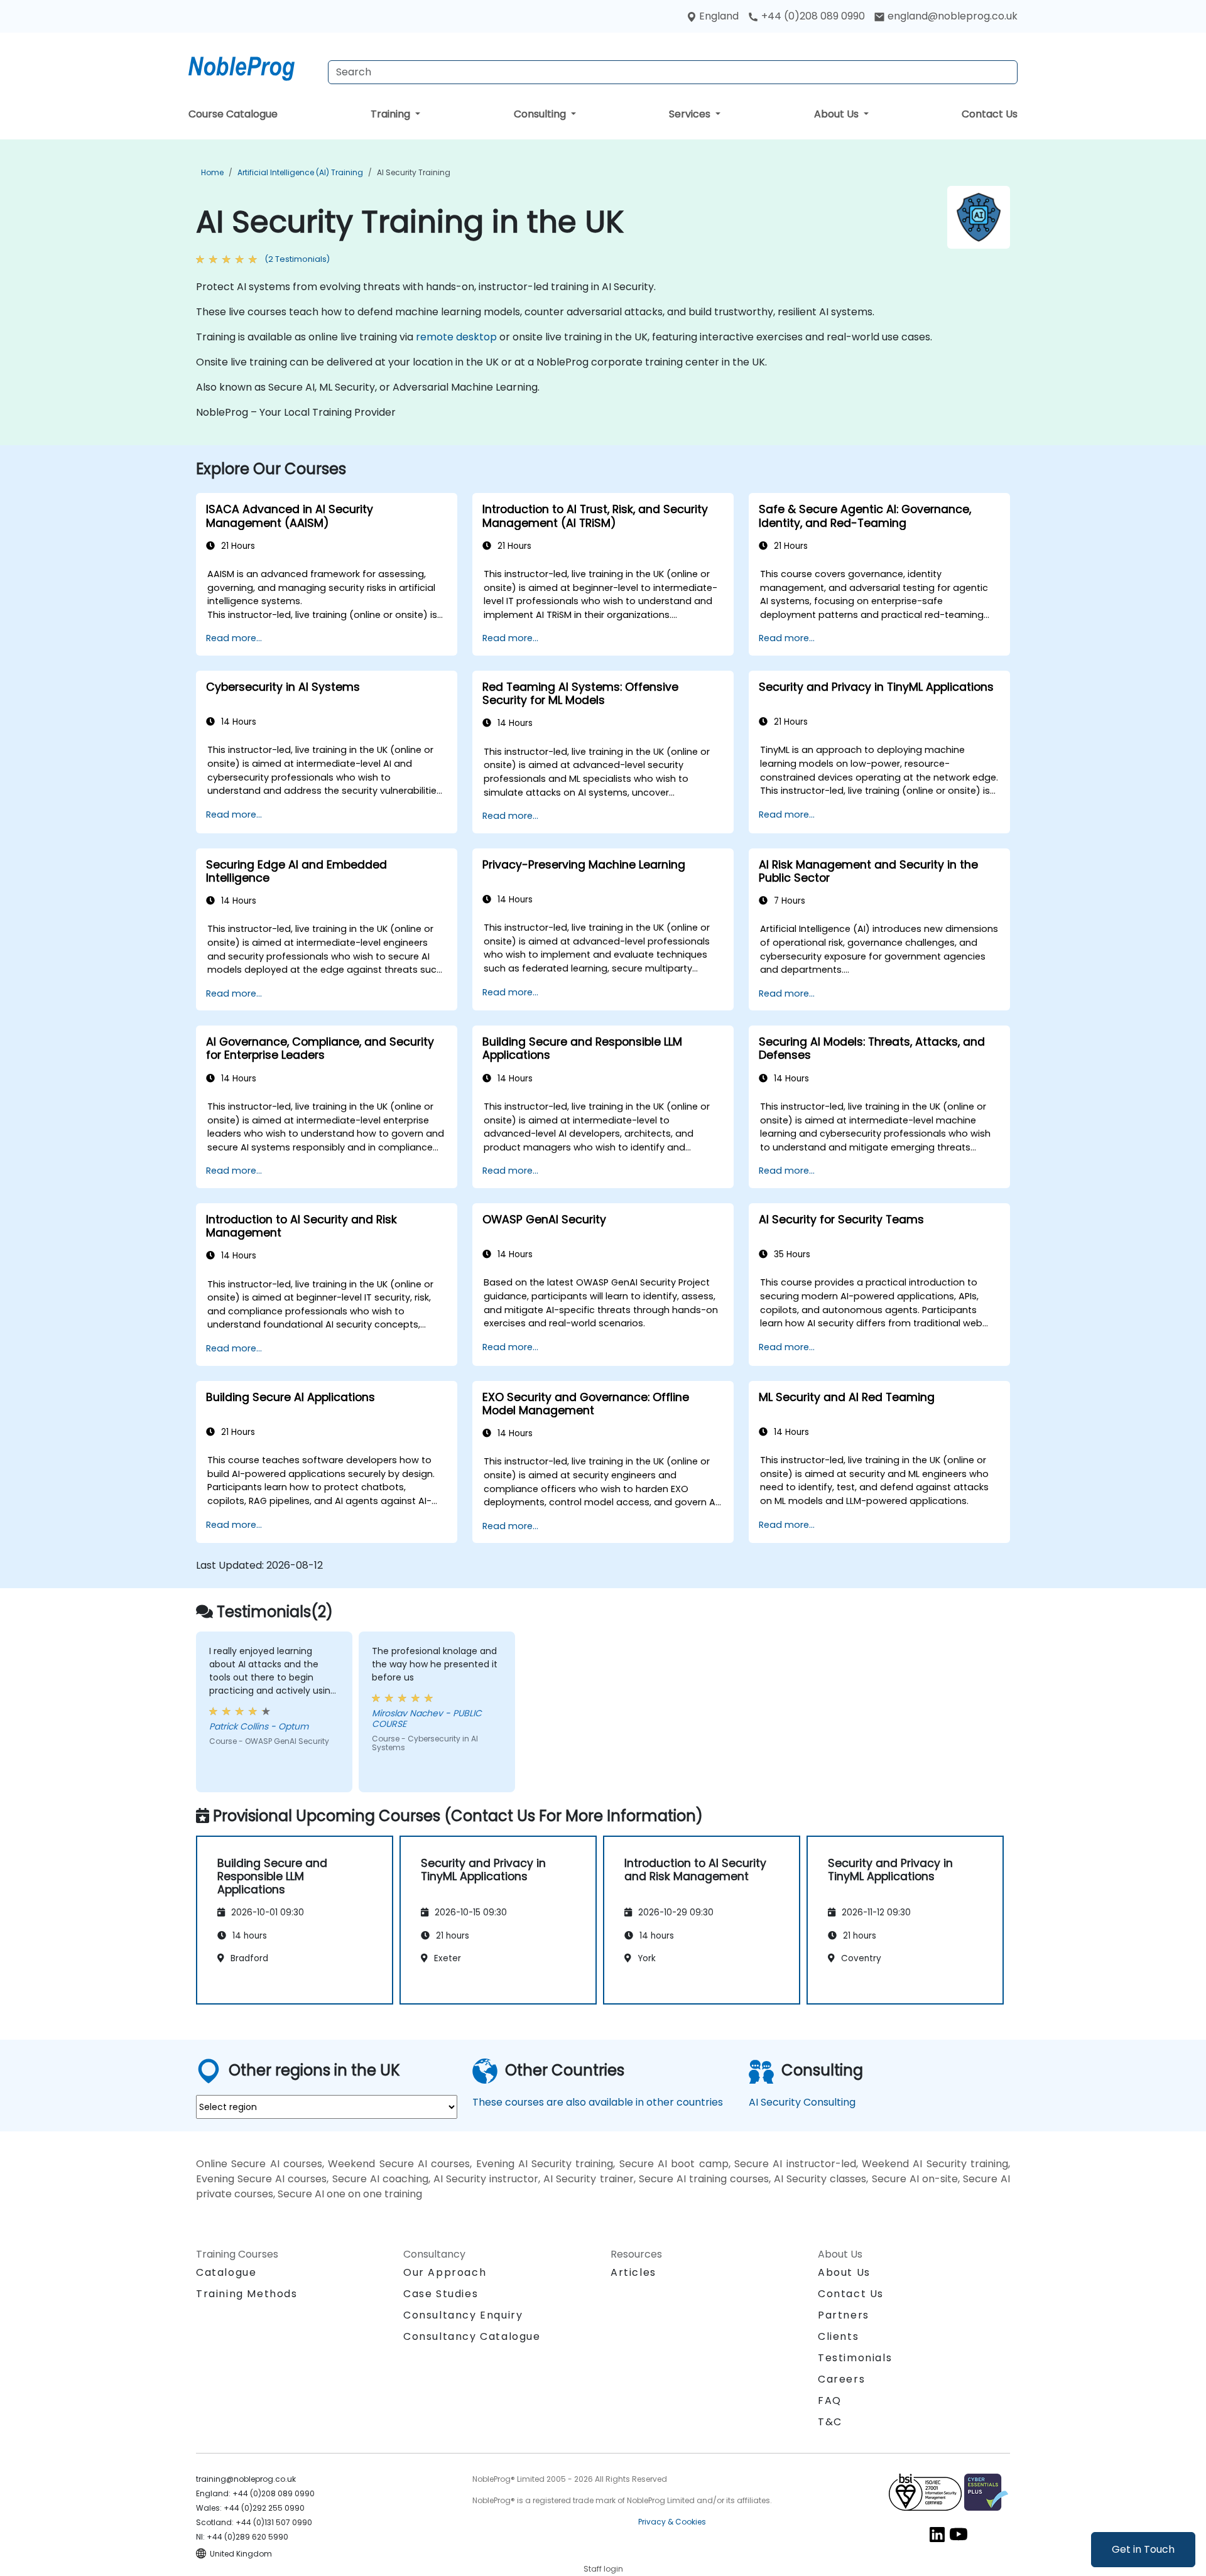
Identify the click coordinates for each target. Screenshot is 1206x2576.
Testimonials (855, 2358)
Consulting (541, 114)
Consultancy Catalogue (472, 2336)
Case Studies (441, 2294)
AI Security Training (414, 172)
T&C (830, 2422)
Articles (633, 2272)
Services (691, 114)
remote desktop (456, 337)
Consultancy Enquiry (463, 2315)
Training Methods (247, 2294)
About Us (838, 114)
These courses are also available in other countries (598, 2102)
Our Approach (445, 2272)
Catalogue (226, 2272)
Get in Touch (1143, 2549)
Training (392, 114)
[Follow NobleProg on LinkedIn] (937, 2534)
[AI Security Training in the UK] (253, 66)
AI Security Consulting (802, 2102)
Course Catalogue (233, 114)
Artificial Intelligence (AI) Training (300, 172)
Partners (844, 2315)
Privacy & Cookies (672, 2522)
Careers (841, 2379)
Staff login (603, 2569)
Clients (838, 2336)
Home (212, 172)
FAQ (830, 2400)
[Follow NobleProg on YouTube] (959, 2534)
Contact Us (990, 114)
